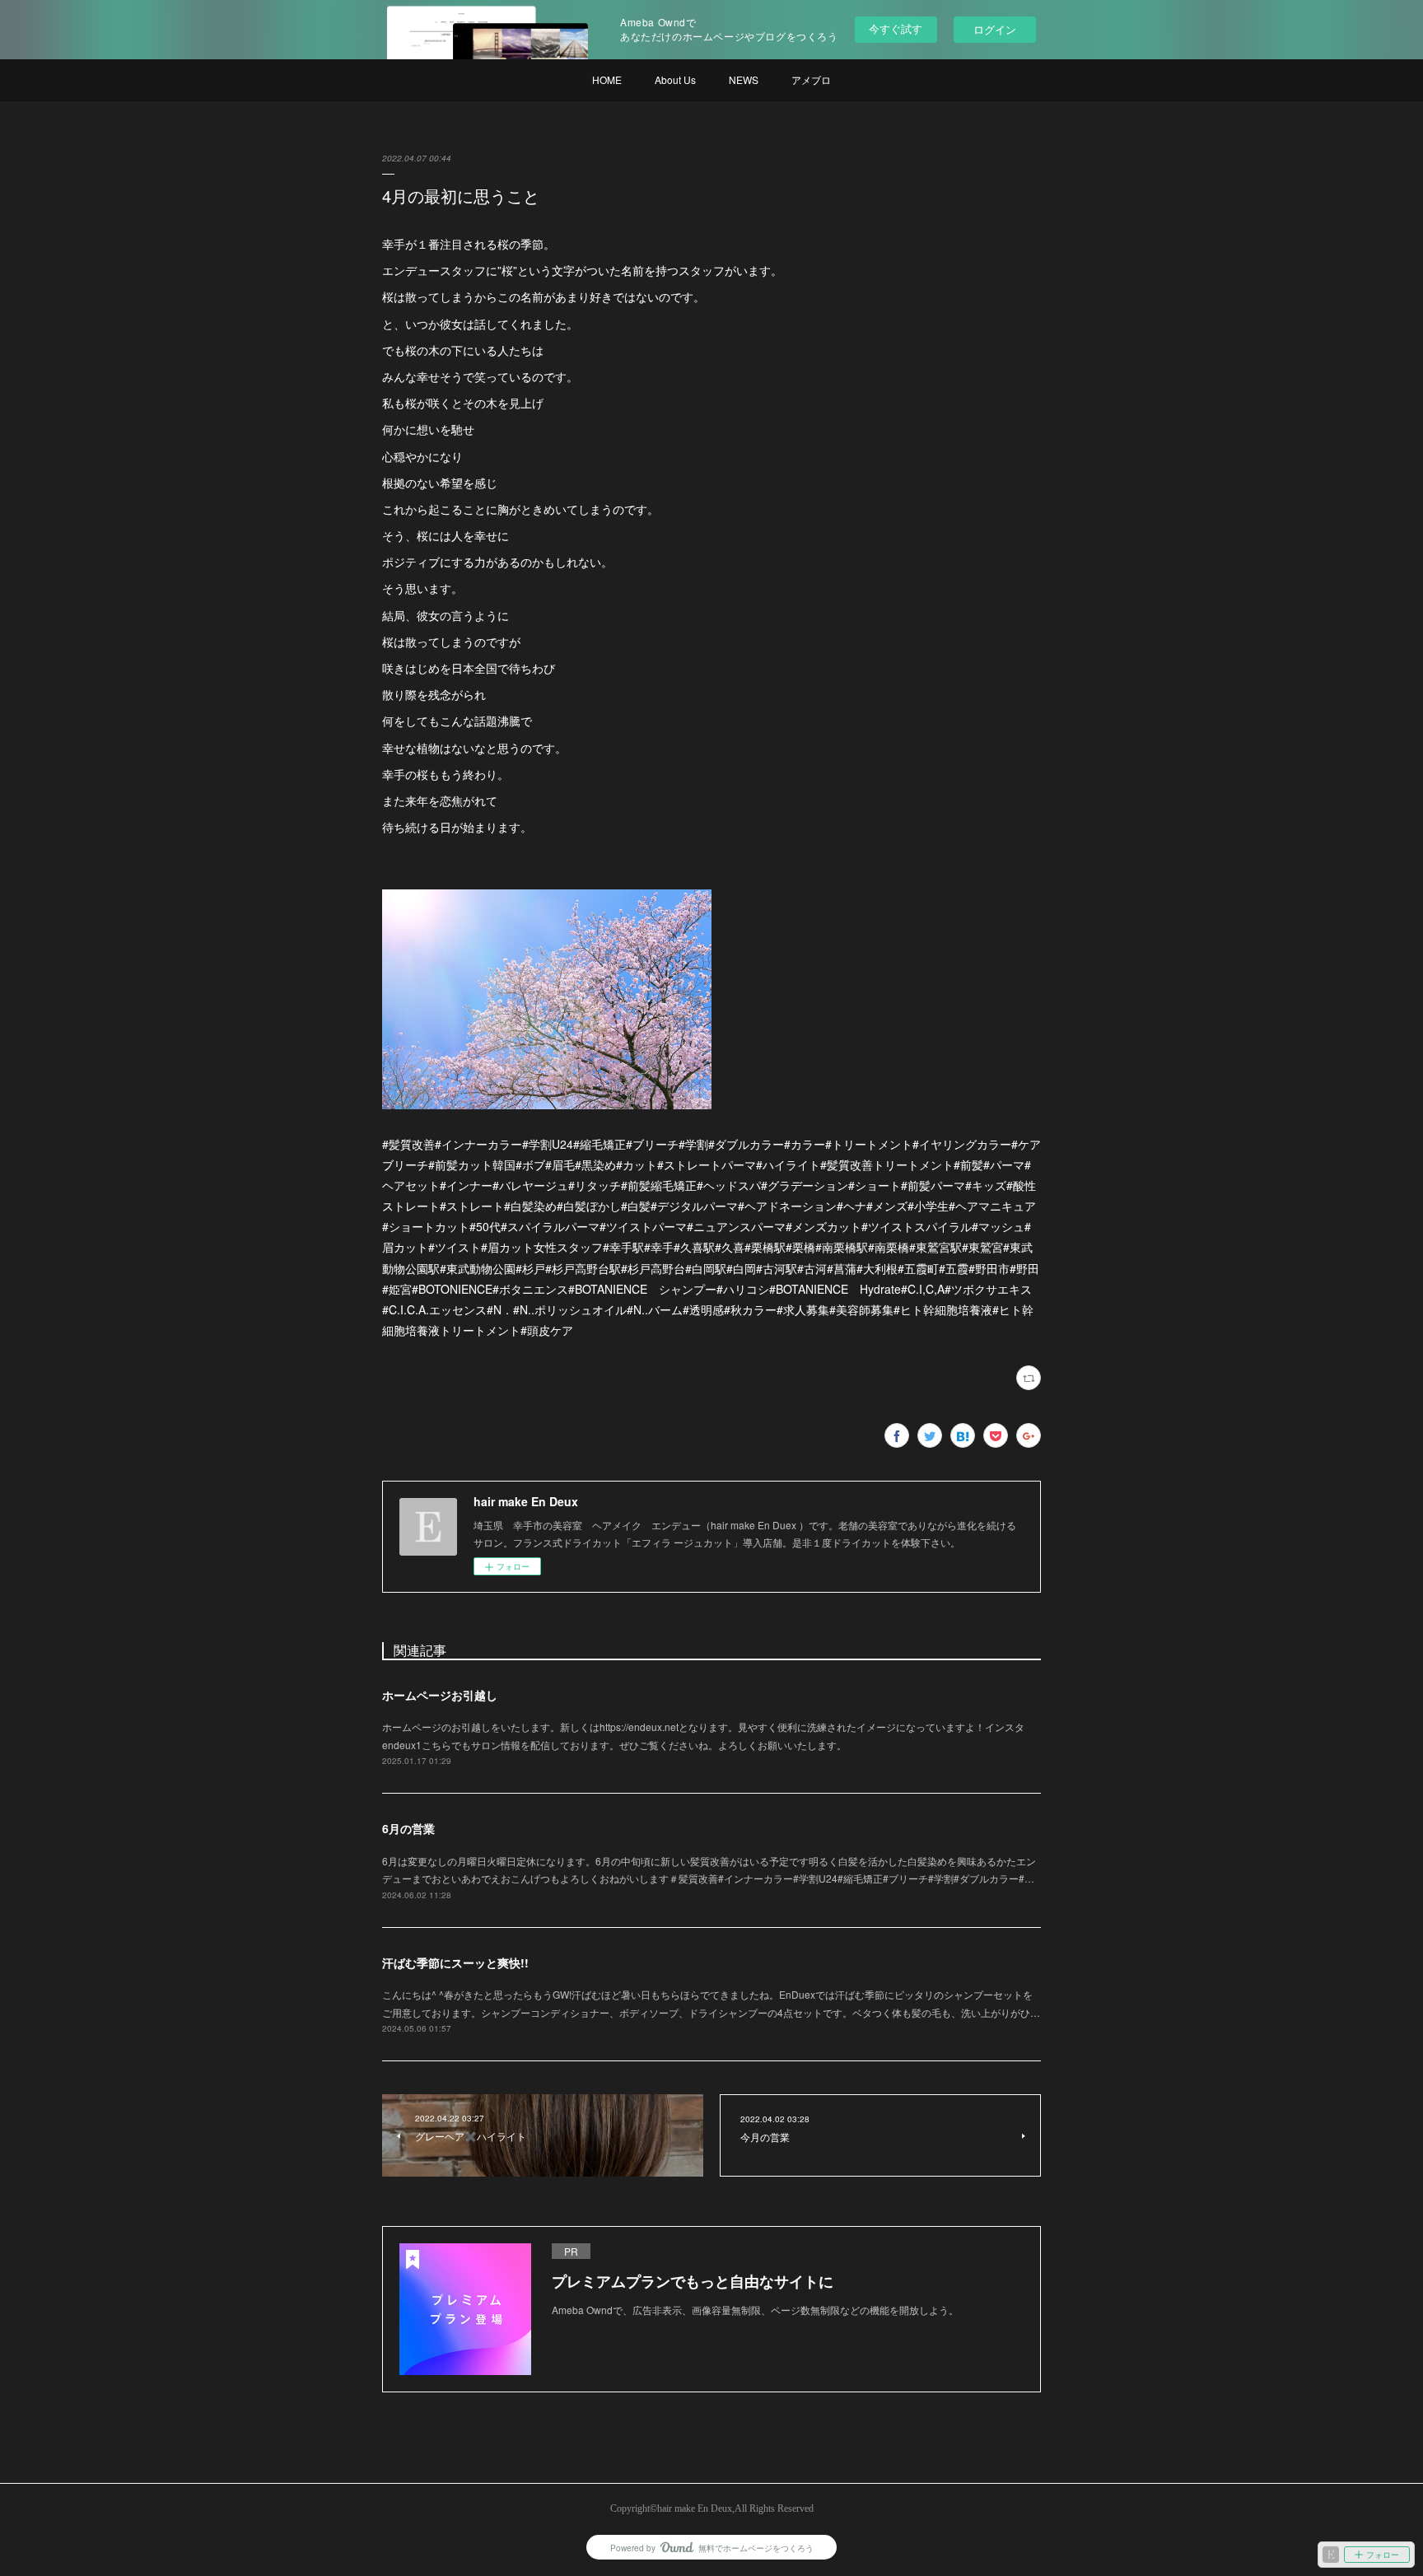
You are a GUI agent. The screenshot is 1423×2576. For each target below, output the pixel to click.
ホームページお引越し (440, 1695)
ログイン (995, 29)
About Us (675, 79)
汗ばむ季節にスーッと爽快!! (455, 1962)
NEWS (744, 79)
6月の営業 (408, 1828)
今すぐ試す (896, 28)
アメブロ (811, 79)
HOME (607, 79)
